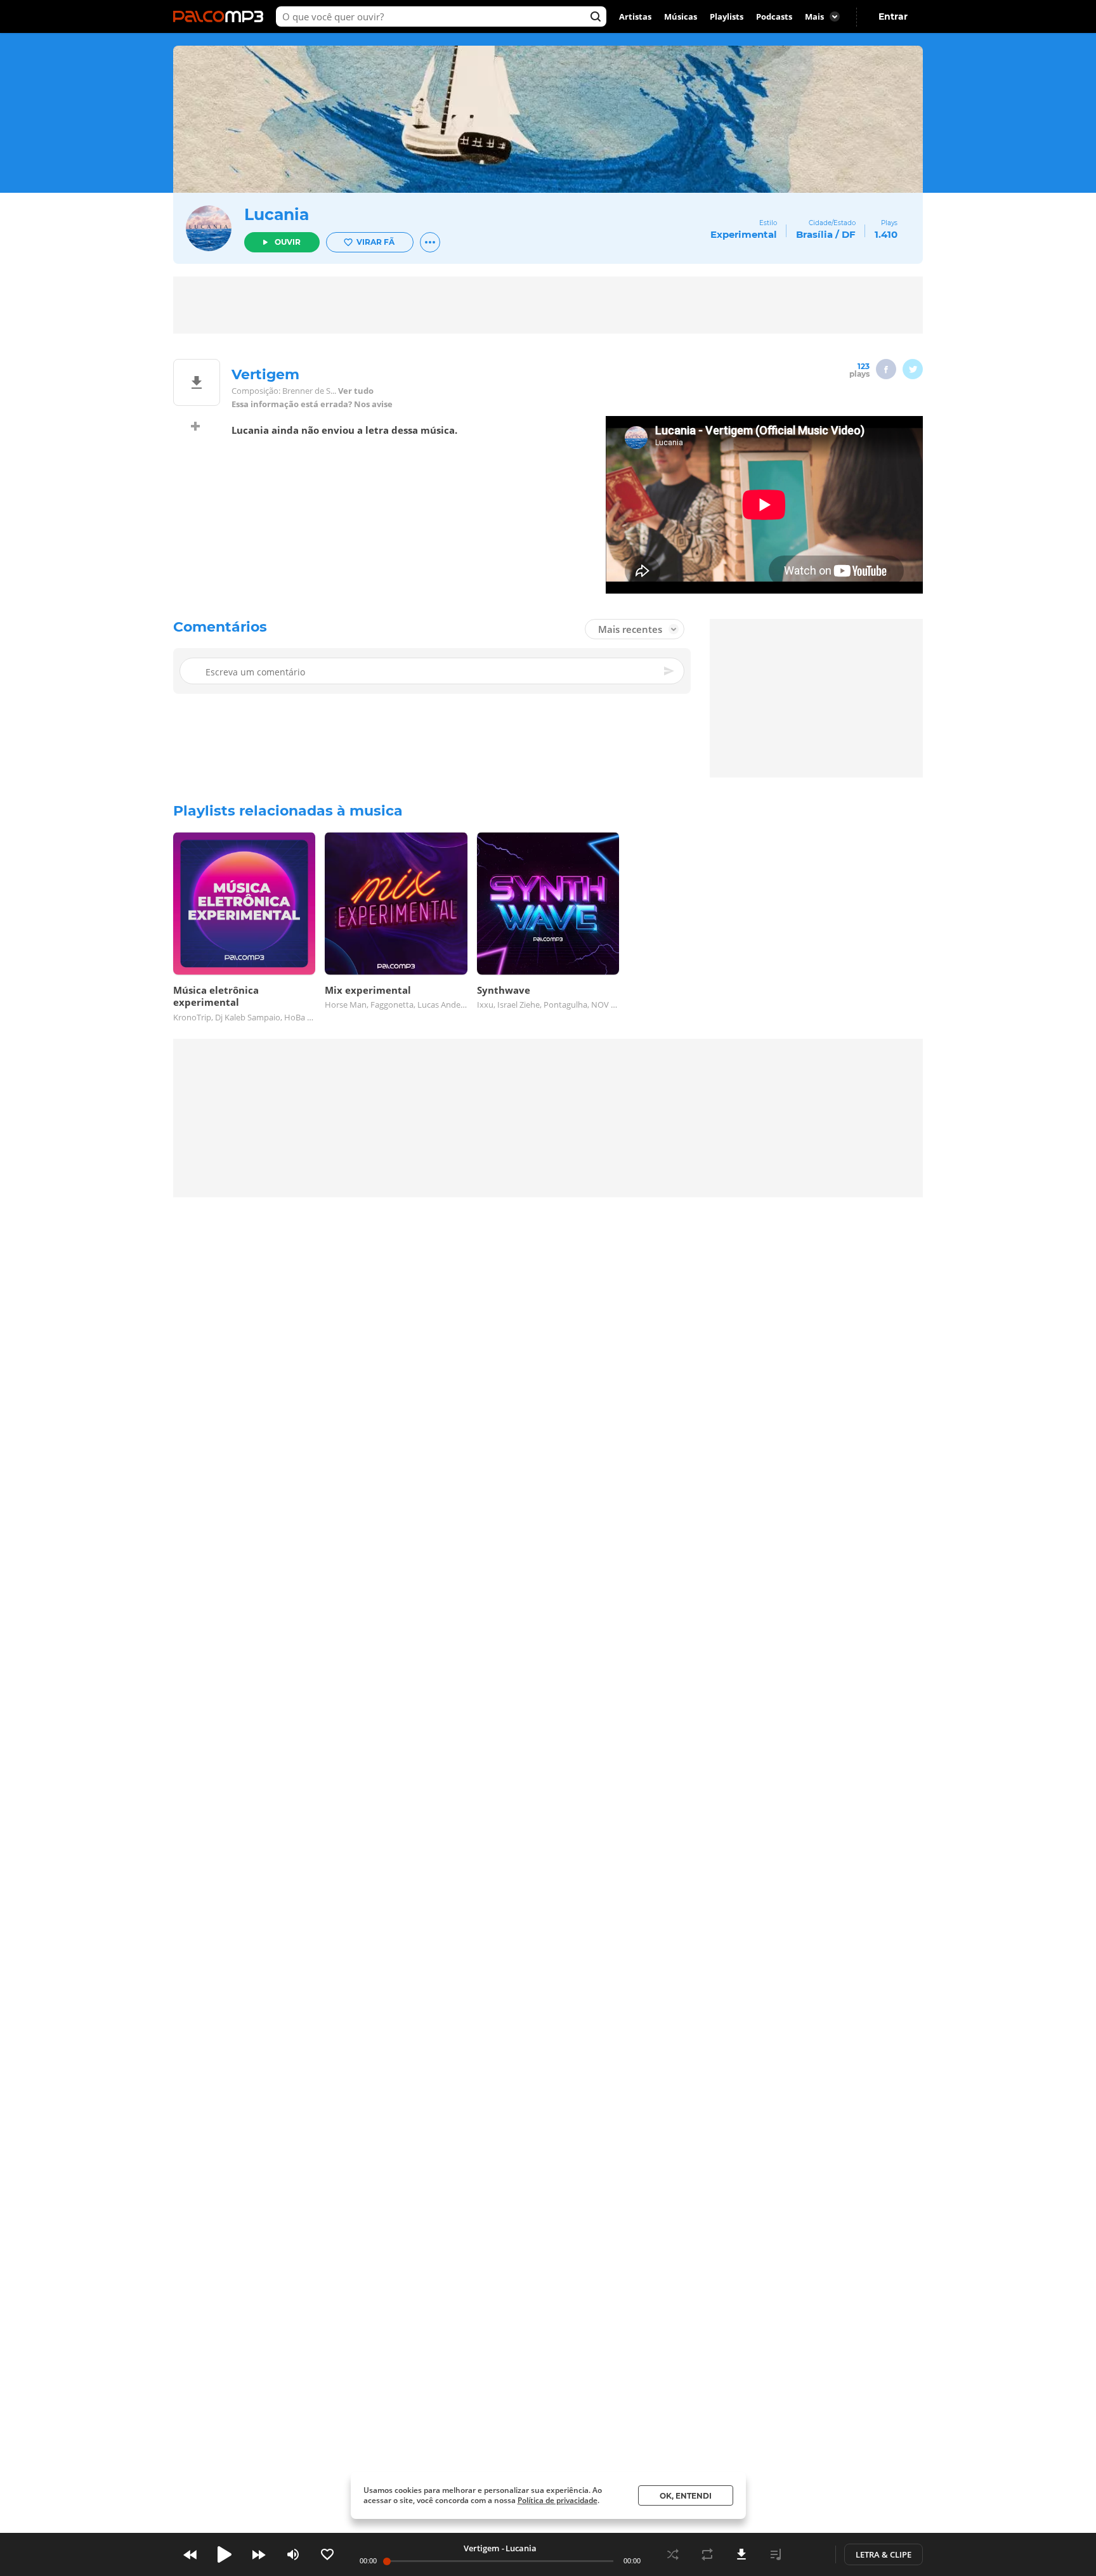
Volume (293, 2554)
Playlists (727, 16)
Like (327, 2554)
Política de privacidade (558, 2500)
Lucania (277, 214)
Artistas (635, 16)
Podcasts (774, 16)
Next (259, 2554)
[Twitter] (913, 369)
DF (849, 234)
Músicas (681, 16)
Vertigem (481, 2548)
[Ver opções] (430, 242)
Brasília (814, 234)
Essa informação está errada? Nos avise (312, 404)
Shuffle (673, 2554)
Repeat (707, 2554)
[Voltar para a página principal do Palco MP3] (221, 16)
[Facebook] (886, 369)
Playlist (776, 2554)
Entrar (893, 16)
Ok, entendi (686, 2496)
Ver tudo (356, 391)
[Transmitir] (810, 2554)
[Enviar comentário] (670, 671)
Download (741, 2554)
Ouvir (288, 242)
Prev (190, 2554)
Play (225, 2554)
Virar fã (375, 242)
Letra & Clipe (884, 2554)
